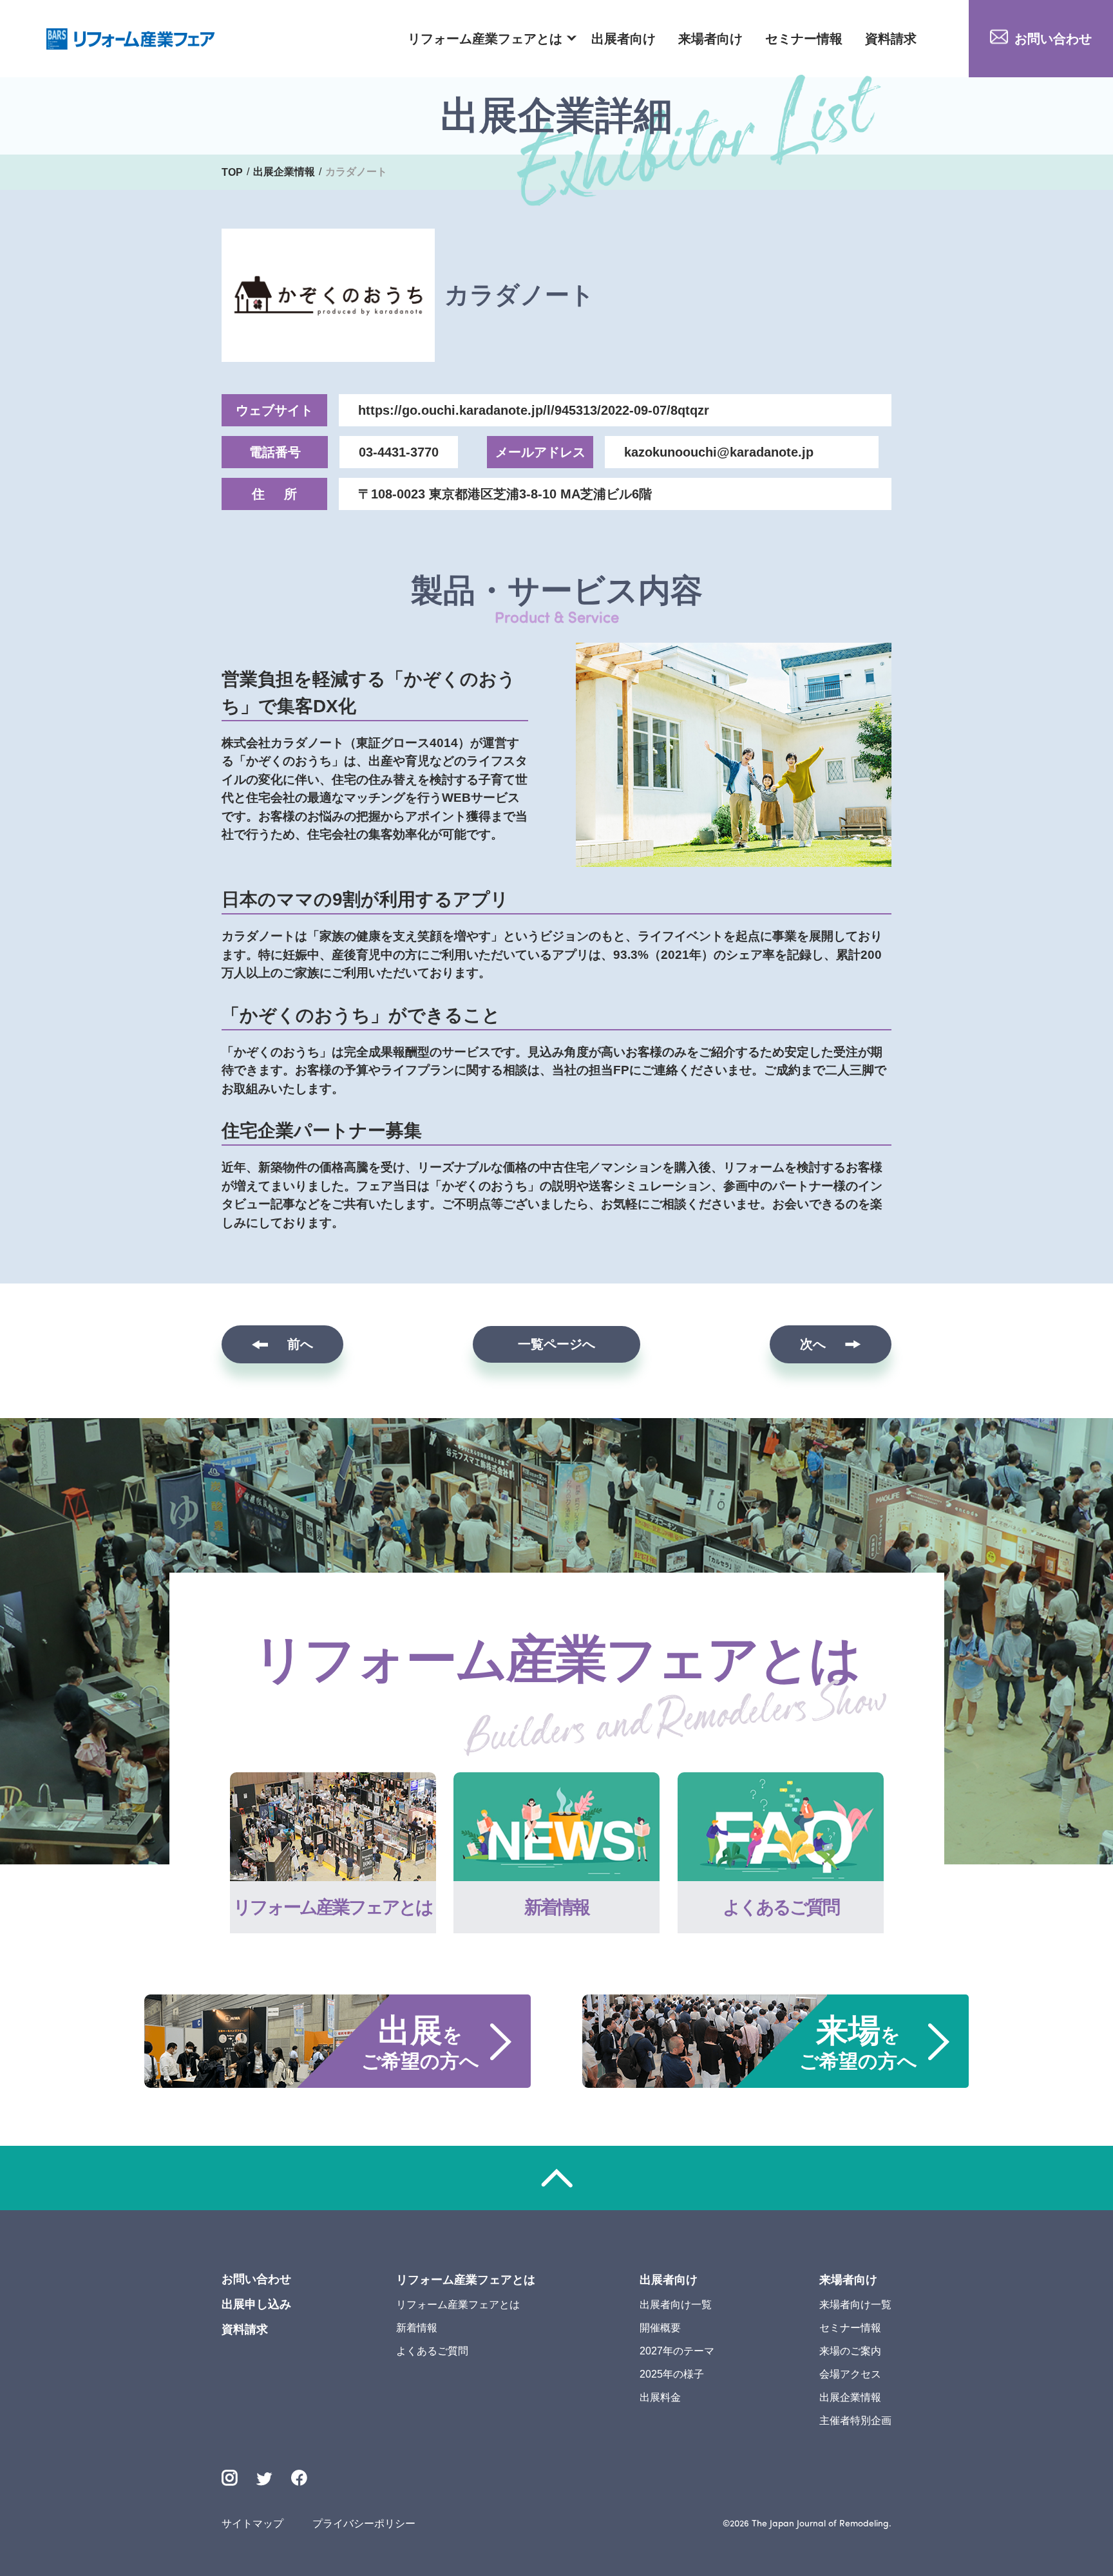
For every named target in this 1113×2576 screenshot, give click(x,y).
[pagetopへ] (556, 2178)
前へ (300, 1344)
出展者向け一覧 (676, 2305)
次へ (813, 1344)
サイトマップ (252, 2524)
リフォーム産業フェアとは (485, 39)
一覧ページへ (556, 1344)
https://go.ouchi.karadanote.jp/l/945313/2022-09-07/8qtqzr (534, 410)
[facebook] (299, 2478)
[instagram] (230, 2478)
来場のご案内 (850, 2351)
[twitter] (264, 2480)
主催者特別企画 (855, 2420)
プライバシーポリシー (364, 2524)
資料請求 (891, 39)
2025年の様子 (672, 2374)
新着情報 (417, 2328)
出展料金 (660, 2397)
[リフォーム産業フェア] (131, 39)
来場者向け (710, 39)
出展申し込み (256, 2304)
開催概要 (660, 2328)
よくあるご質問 (432, 2351)
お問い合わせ (1053, 39)
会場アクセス (850, 2374)
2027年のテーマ (677, 2351)
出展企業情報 (850, 2397)
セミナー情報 (804, 39)
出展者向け (623, 39)
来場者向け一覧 (855, 2305)
